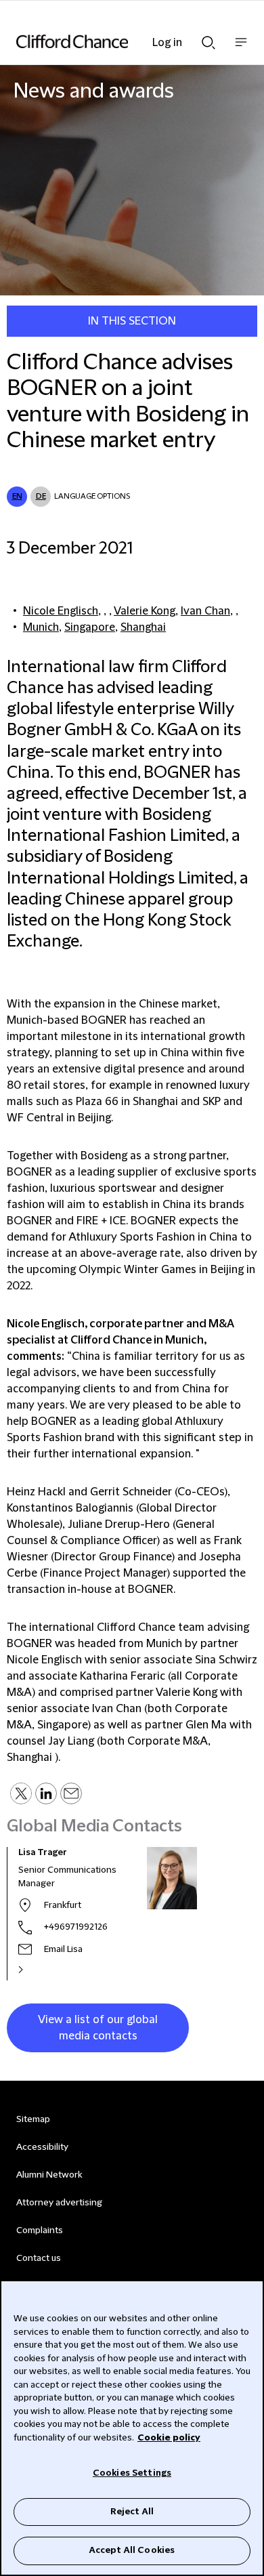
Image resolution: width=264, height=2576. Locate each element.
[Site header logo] (112, 41)
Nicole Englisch (61, 611)
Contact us (39, 2258)
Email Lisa (63, 1949)
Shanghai (143, 627)
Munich (41, 627)
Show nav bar (241, 49)
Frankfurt (63, 1905)
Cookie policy (169, 2438)
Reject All (132, 2512)
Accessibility (42, 2147)
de (41, 496)
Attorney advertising (59, 2203)
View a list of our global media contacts (98, 2028)
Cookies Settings (132, 2473)
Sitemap (33, 2119)
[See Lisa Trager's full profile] (35, 1970)
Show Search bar (208, 39)
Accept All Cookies (132, 2550)
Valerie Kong (145, 611)
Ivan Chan (205, 611)
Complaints (40, 2230)
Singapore (90, 627)
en (17, 496)
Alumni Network (49, 2175)
